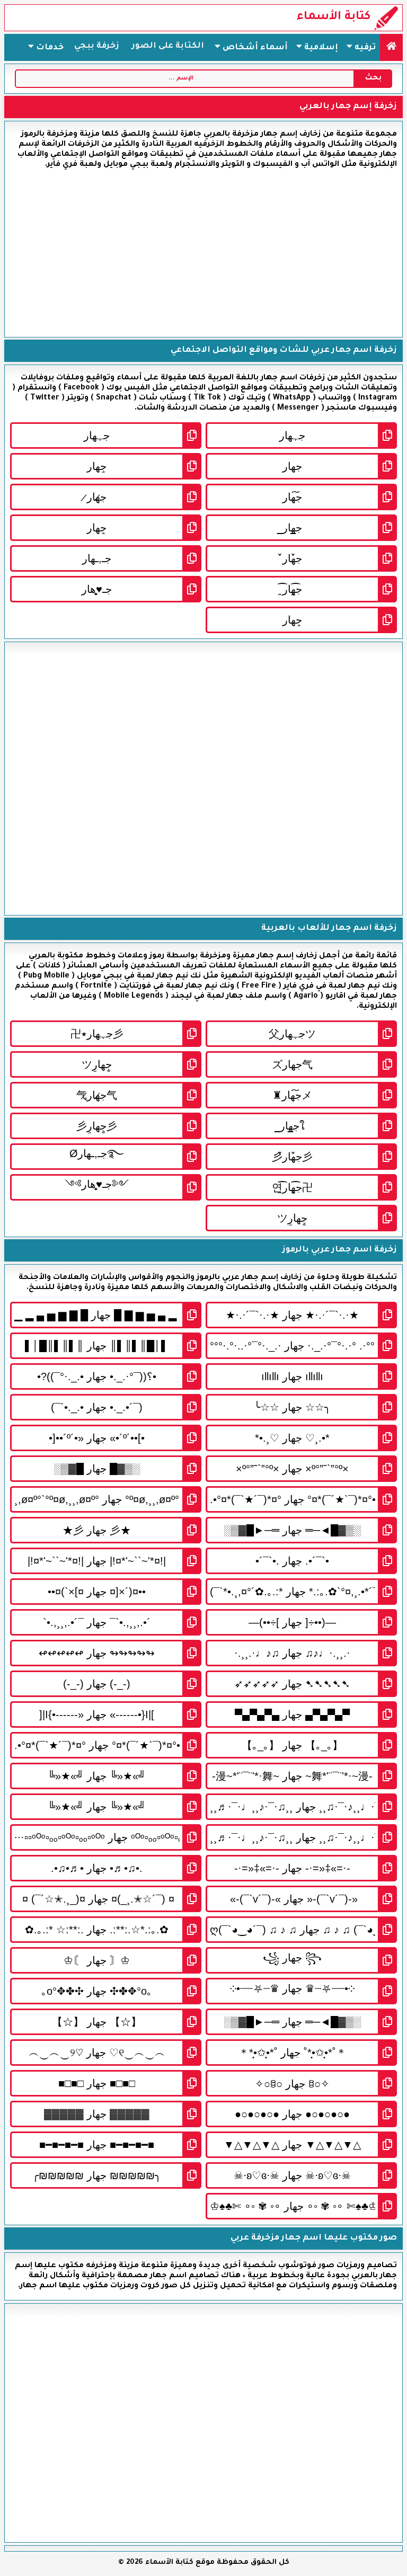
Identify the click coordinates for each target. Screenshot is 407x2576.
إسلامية (320, 48)
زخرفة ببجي (97, 46)
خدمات (49, 48)
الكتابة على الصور (168, 46)
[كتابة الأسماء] (391, 47)
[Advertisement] (203, 253)
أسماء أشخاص (254, 48)
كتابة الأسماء (334, 17)
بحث (373, 78)
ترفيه (364, 48)
